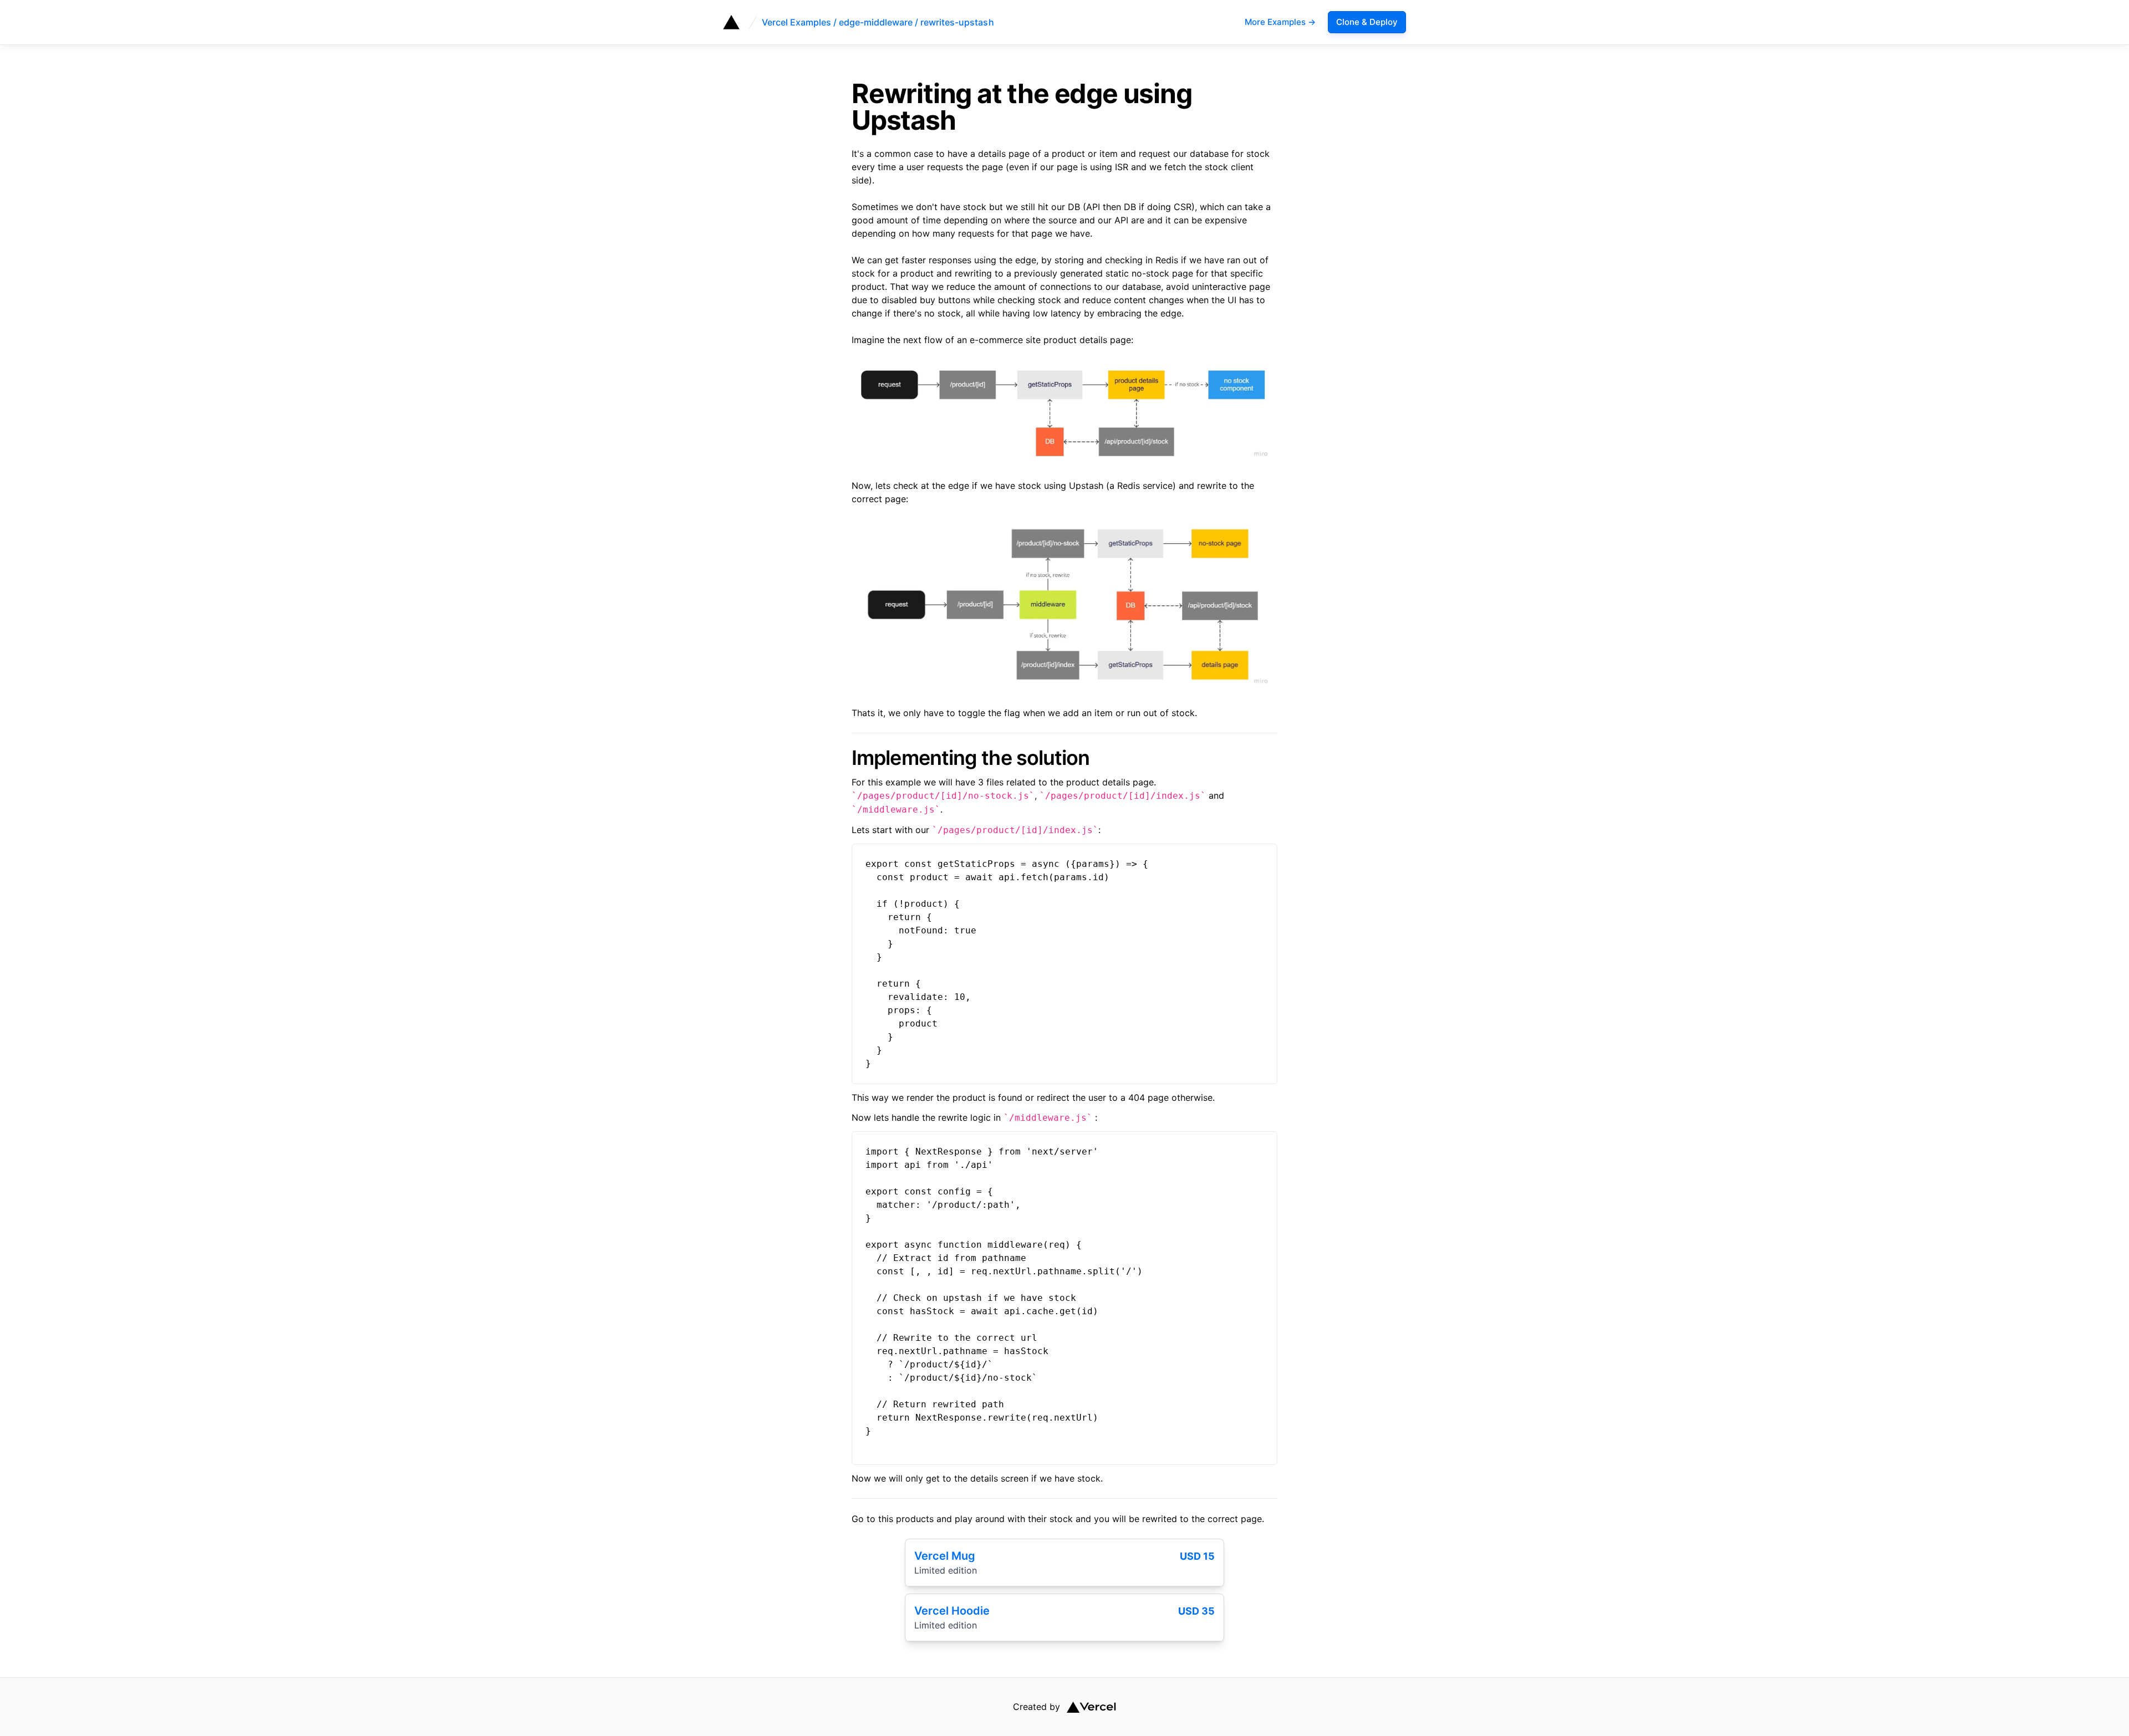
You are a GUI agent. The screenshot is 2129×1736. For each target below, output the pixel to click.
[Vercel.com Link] (1088, 1707)
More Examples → (1280, 22)
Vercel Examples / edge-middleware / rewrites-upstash (878, 22)
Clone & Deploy (1367, 22)
